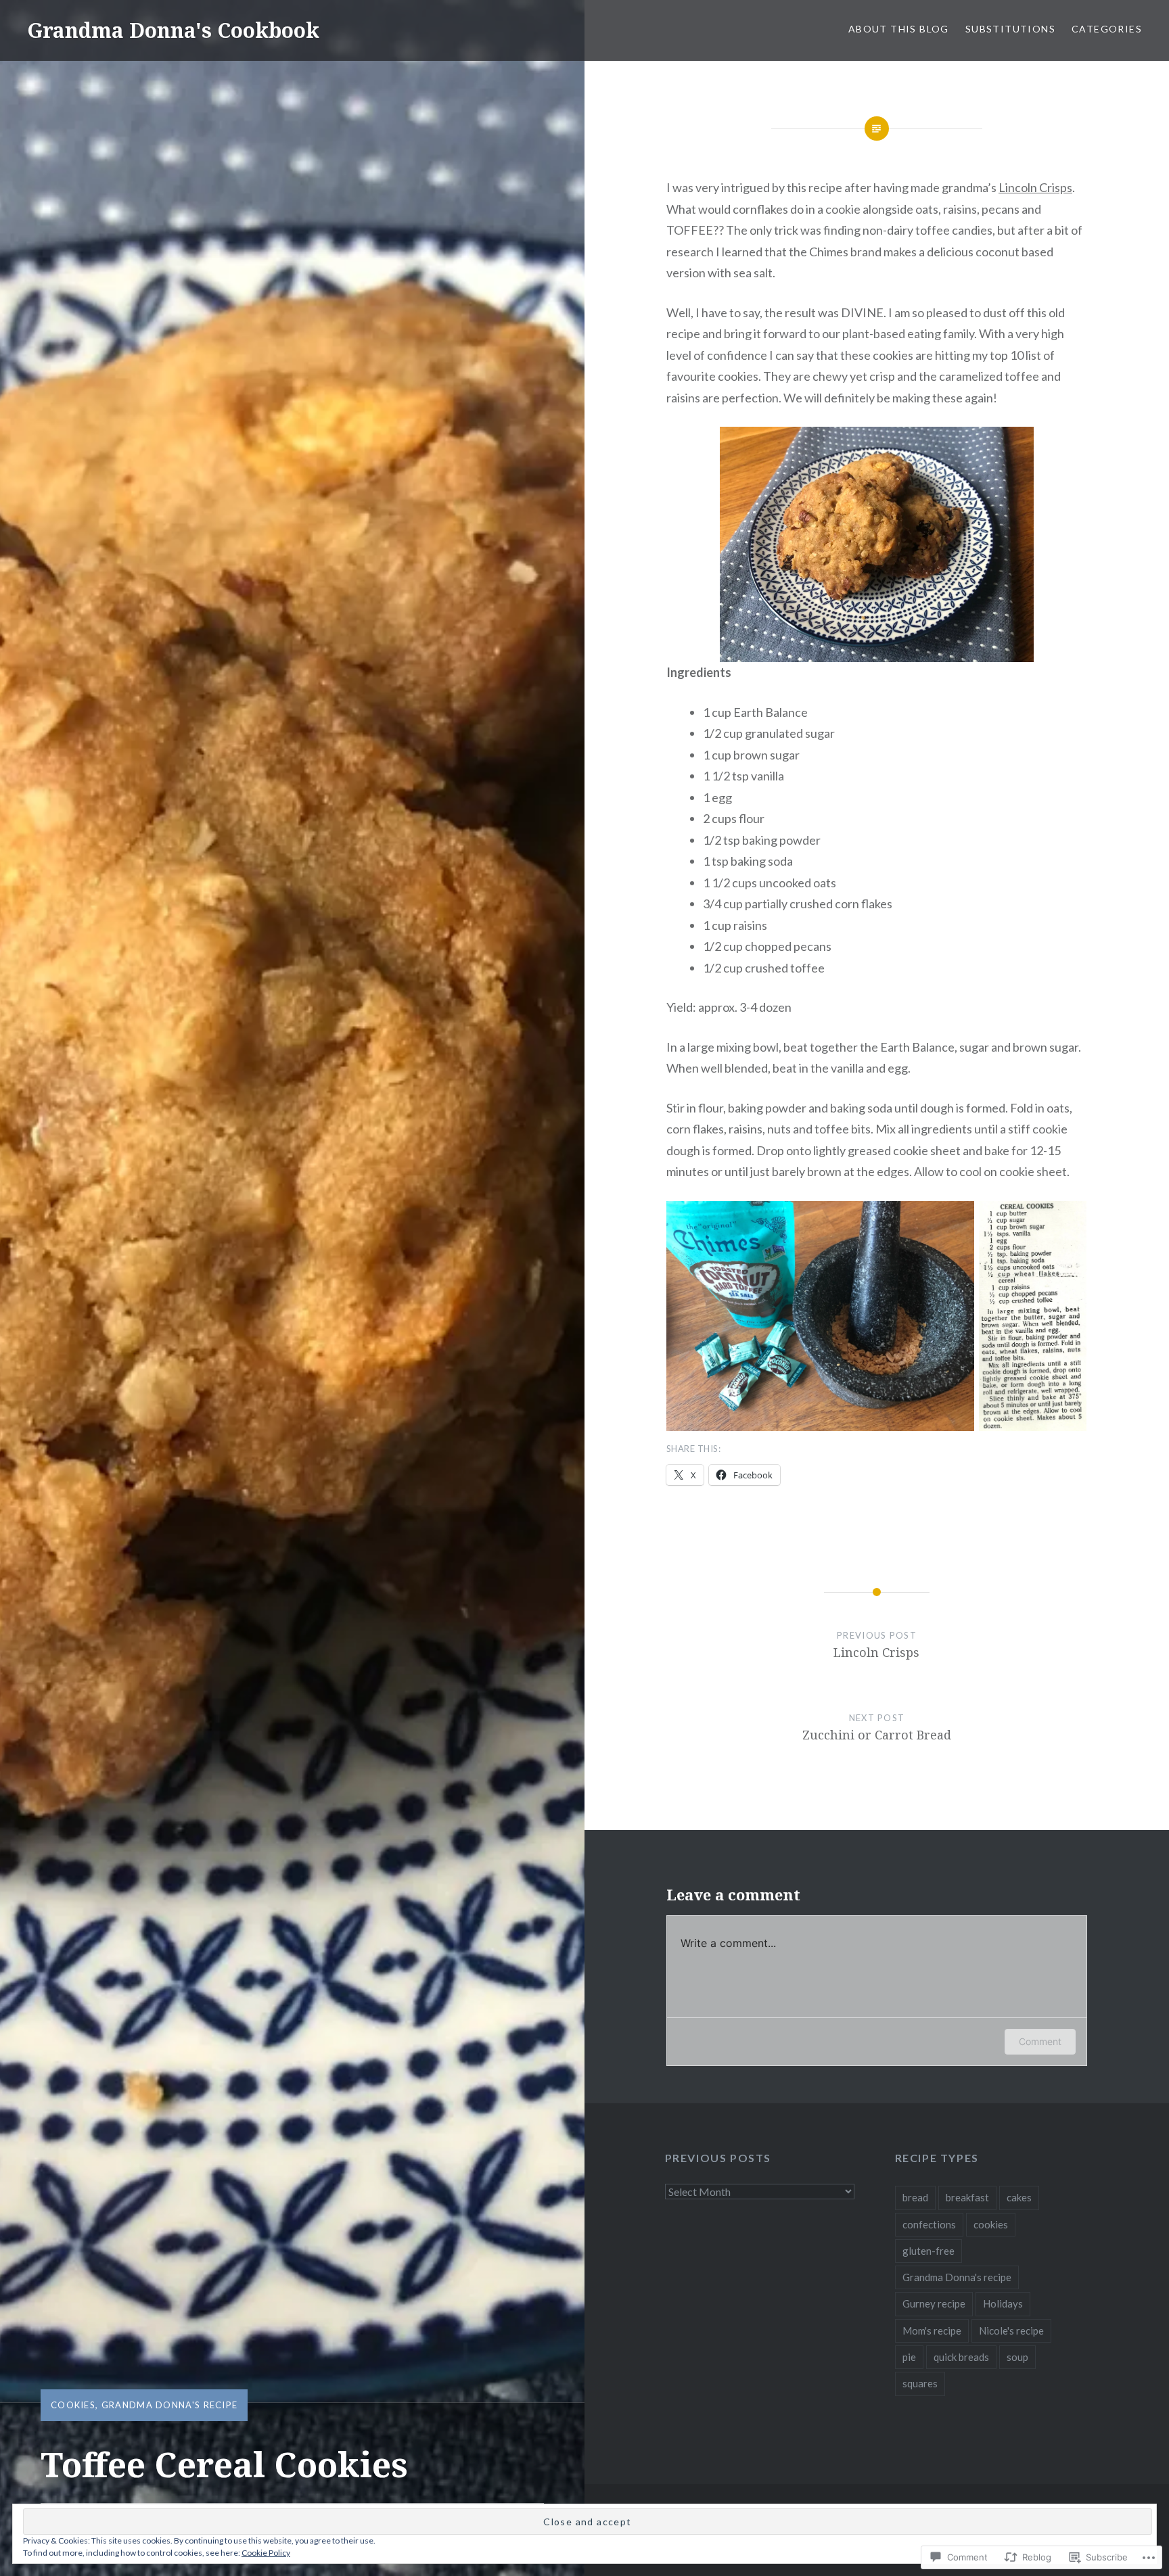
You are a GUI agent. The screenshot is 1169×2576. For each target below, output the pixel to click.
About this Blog (899, 29)
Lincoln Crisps (1035, 187)
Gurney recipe (934, 2303)
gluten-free (929, 2251)
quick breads (961, 2357)
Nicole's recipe (1011, 2331)
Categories (1107, 29)
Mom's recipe (932, 2331)
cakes (1019, 2197)
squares (920, 2383)
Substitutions (1010, 29)
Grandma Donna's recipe (170, 2405)
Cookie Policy (266, 2553)
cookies (73, 2405)
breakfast (967, 2197)
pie (909, 2357)
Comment (1040, 2041)
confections (929, 2224)
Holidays (1003, 2303)
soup (1017, 2357)
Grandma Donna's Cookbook (173, 30)
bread (915, 2197)
